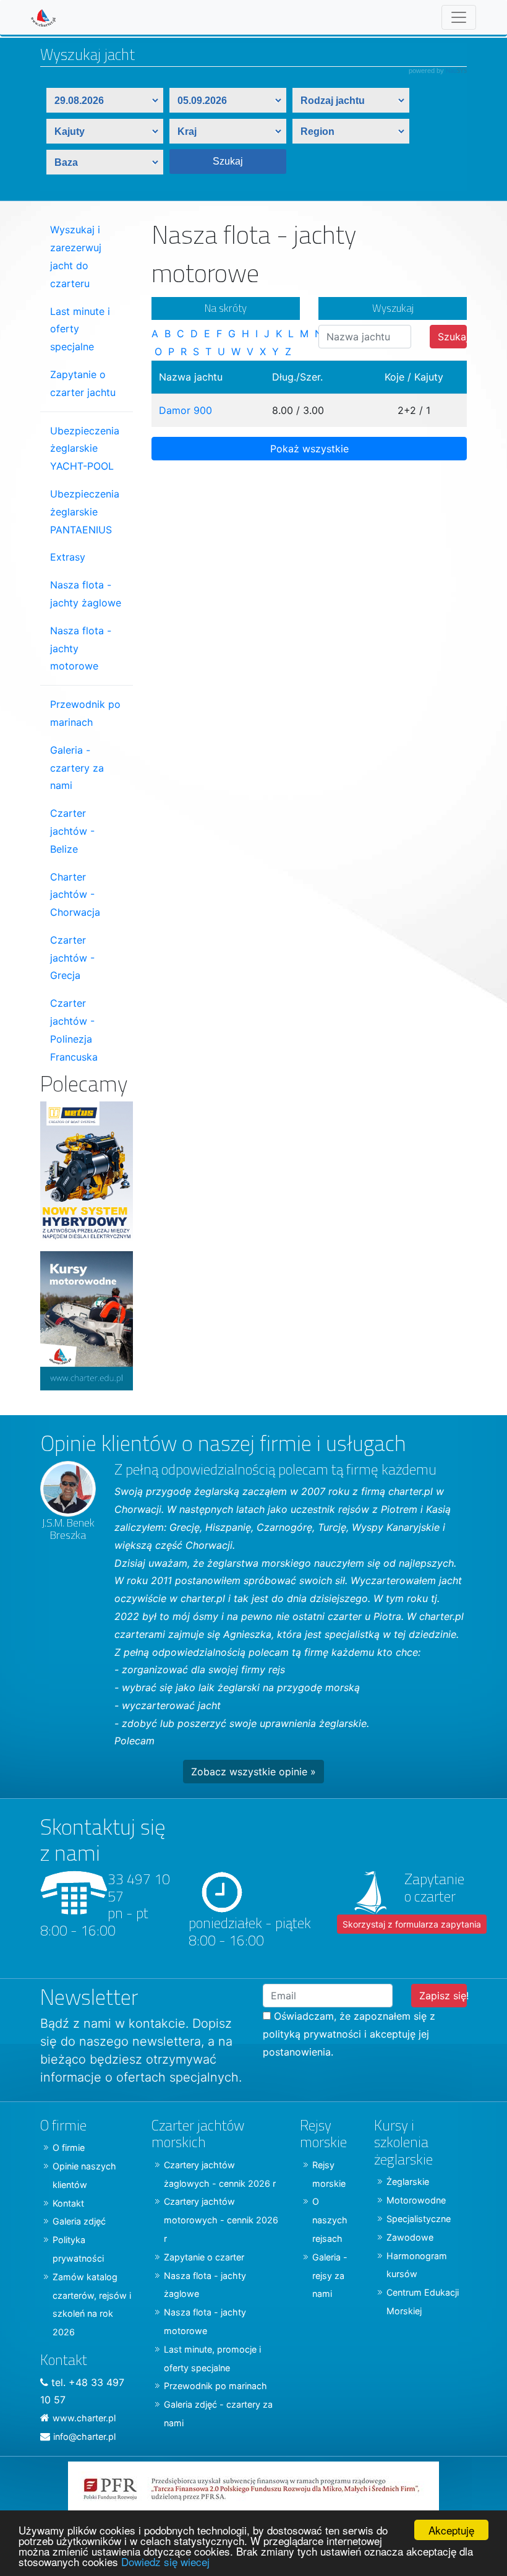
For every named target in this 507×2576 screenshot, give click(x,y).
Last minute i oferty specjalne (80, 329)
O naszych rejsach (330, 2220)
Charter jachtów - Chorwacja (75, 895)
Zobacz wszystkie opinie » (253, 1772)
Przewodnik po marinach (85, 713)
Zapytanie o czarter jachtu (83, 383)
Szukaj (452, 337)
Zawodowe (410, 2237)
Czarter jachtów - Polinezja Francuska (74, 1030)
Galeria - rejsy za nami (330, 2276)
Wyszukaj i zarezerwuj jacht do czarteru (76, 256)
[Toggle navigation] (459, 17)
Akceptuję (451, 2530)
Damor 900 (185, 410)
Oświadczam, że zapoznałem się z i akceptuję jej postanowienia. (349, 2034)
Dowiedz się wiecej (165, 2561)
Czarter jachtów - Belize (72, 831)
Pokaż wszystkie (309, 449)
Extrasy (68, 557)
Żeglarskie (408, 2182)
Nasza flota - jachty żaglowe (86, 594)
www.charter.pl (84, 2418)
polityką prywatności (312, 2034)
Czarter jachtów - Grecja (72, 958)
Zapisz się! (443, 1996)
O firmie (69, 2147)
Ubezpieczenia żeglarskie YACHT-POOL (85, 449)
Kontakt (68, 2203)
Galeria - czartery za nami (77, 768)
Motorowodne (416, 2200)
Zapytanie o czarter (204, 2257)
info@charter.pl (84, 2436)
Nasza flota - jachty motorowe (81, 648)
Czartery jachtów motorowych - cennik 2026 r (221, 2220)
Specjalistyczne (419, 2219)
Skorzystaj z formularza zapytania (412, 1924)
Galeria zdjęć (79, 2221)
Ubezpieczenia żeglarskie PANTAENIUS (85, 512)
